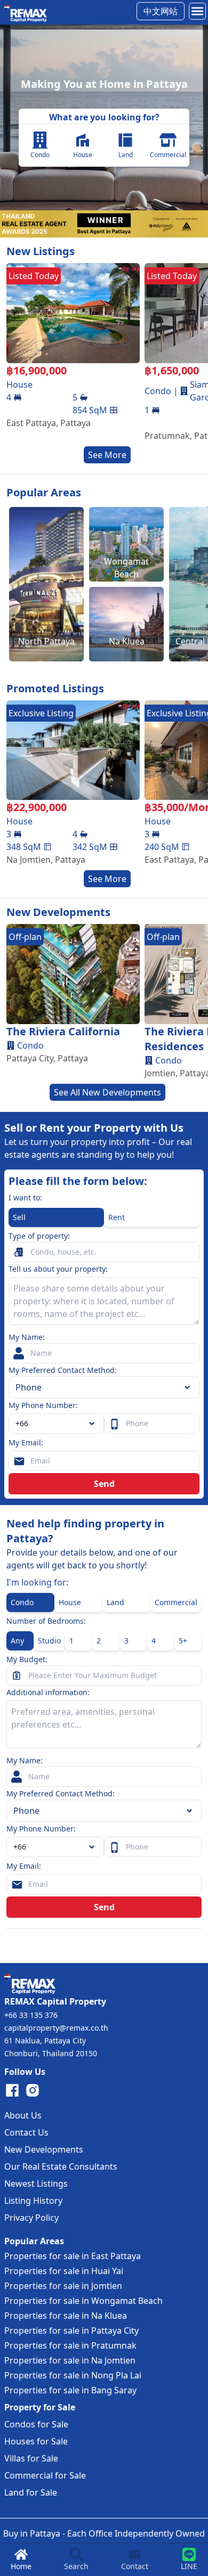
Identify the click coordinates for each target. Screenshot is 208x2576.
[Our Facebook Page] (12, 2090)
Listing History (33, 2201)
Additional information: (48, 1692)
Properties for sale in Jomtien (63, 2286)
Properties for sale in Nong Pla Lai (73, 2375)
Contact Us (26, 2132)
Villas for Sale (31, 2458)
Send (104, 1484)
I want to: (25, 1197)
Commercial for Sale (45, 2475)
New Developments (44, 2149)
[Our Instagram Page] (33, 2090)
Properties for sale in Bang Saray (70, 2390)
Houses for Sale (36, 2441)
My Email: (26, 1442)
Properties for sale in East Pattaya (73, 2256)
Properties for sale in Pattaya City (71, 2330)
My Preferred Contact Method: (63, 1370)
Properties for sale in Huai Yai (64, 2271)
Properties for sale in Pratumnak (70, 2345)
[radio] (56, 1217)
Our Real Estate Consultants (61, 2166)
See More (107, 455)
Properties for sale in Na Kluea (66, 2316)
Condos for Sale (36, 2424)
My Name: (27, 1337)
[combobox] (56, 1424)
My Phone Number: (43, 1405)
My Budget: (27, 1659)
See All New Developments (107, 1092)
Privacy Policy (31, 2218)
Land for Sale (31, 2492)
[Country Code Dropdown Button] (94, 1847)
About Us (23, 2115)
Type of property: (39, 1236)
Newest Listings (36, 2184)
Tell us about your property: (58, 1269)
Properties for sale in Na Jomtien (70, 2360)
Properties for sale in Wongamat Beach (83, 2301)
